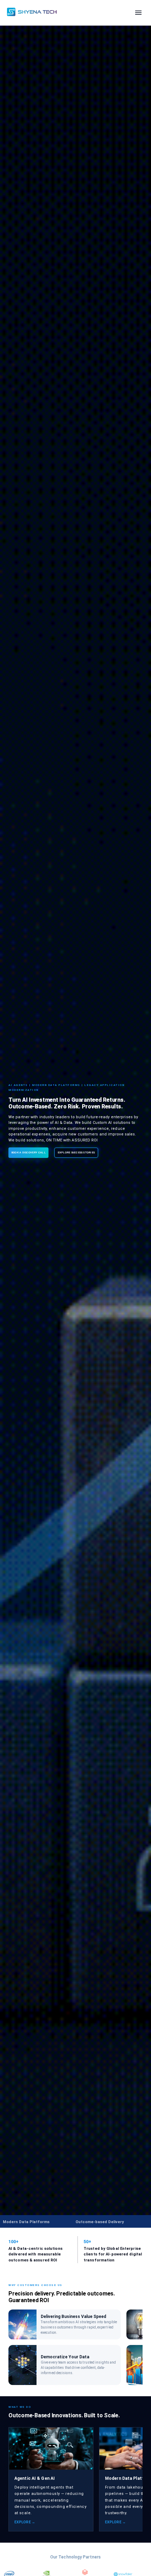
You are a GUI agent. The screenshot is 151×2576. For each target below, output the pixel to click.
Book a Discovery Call (28, 1152)
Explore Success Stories (76, 1152)
